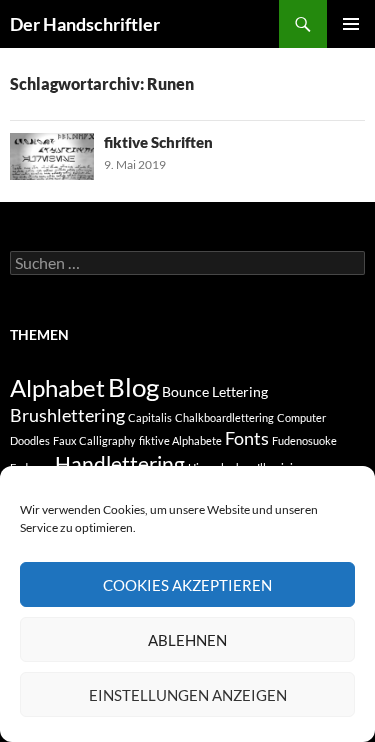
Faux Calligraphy (94, 440)
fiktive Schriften (158, 142)
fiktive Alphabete (180, 440)
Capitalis (150, 417)
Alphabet (57, 387)
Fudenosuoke (304, 440)
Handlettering (120, 463)
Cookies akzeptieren (187, 585)
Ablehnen (187, 640)
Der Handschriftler (85, 24)
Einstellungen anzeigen (188, 695)
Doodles (30, 440)
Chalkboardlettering (224, 417)
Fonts (247, 438)
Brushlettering (67, 415)
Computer (301, 417)
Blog (133, 387)
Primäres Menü (351, 24)
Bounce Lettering (215, 391)
